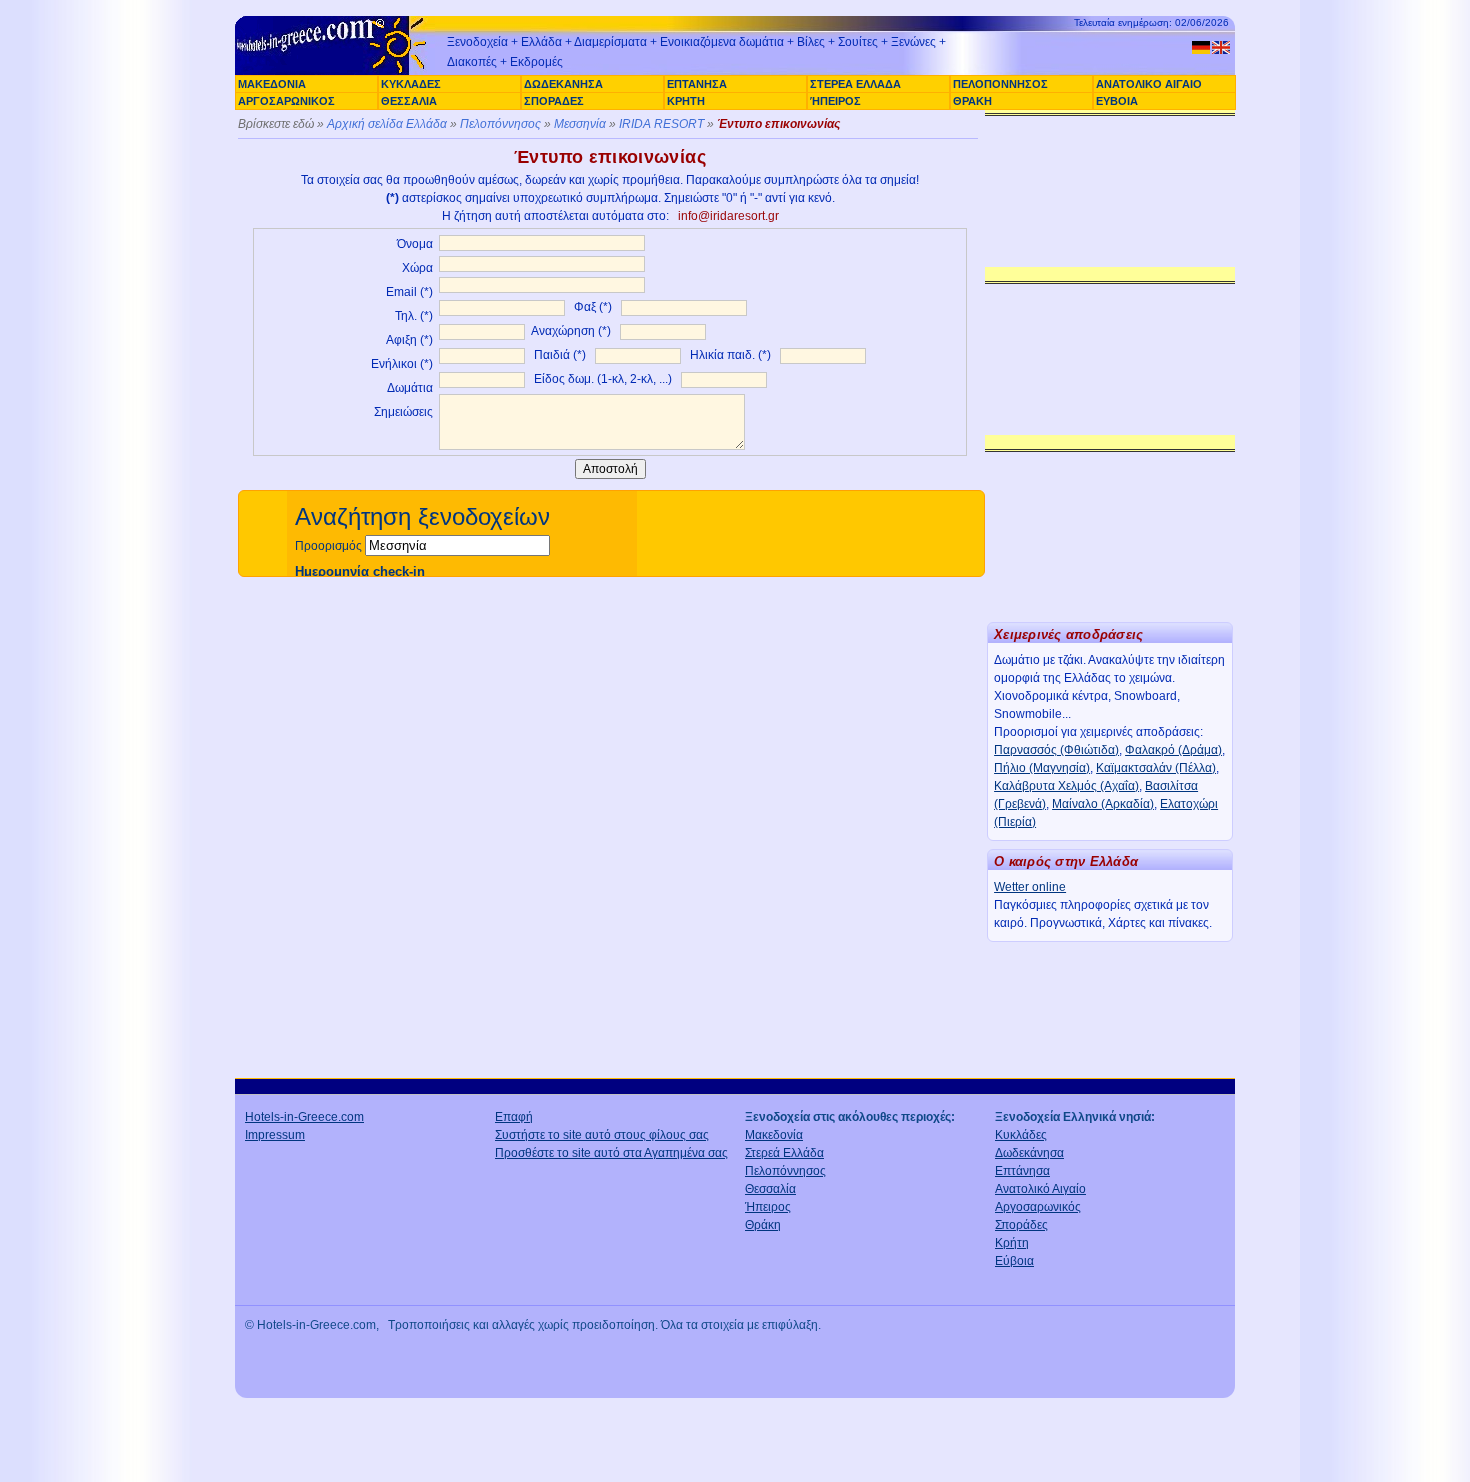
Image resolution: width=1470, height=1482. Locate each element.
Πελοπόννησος (500, 124)
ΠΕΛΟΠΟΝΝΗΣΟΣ (1000, 84)
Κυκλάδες (1021, 1135)
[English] (1221, 47)
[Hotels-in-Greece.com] (335, 72)
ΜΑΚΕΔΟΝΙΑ (272, 84)
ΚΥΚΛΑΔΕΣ (411, 84)
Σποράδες (1021, 1225)
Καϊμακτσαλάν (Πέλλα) (1156, 768)
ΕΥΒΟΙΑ (1117, 101)
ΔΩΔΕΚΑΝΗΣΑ (563, 84)
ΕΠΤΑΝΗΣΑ (697, 84)
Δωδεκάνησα (1029, 1153)
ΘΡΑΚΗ (972, 101)
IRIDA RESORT (661, 124)
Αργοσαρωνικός (1038, 1207)
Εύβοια (1014, 1261)
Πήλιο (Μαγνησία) (1042, 768)
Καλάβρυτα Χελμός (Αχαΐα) (1066, 786)
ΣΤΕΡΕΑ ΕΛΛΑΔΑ (855, 84)
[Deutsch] (1201, 47)
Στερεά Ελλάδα (784, 1153)
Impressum (275, 1135)
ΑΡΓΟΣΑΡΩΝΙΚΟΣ (286, 101)
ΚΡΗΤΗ (686, 101)
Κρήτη (1012, 1243)
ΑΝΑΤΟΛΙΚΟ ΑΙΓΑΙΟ (1149, 84)
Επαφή (514, 1117)
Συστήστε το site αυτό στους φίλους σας (602, 1135)
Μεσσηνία (580, 124)
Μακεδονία (774, 1135)
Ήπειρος (768, 1207)
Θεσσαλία (770, 1189)
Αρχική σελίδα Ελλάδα (387, 124)
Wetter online (1030, 887)
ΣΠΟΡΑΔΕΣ (554, 101)
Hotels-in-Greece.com (304, 1117)
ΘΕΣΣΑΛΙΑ (409, 101)
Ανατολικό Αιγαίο (1040, 1189)
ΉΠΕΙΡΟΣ (835, 101)
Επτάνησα (1022, 1171)
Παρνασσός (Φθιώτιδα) (1056, 750)
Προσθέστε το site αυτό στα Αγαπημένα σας (611, 1153)
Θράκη (763, 1225)
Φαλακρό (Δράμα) (1173, 750)
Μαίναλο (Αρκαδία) (1103, 804)
